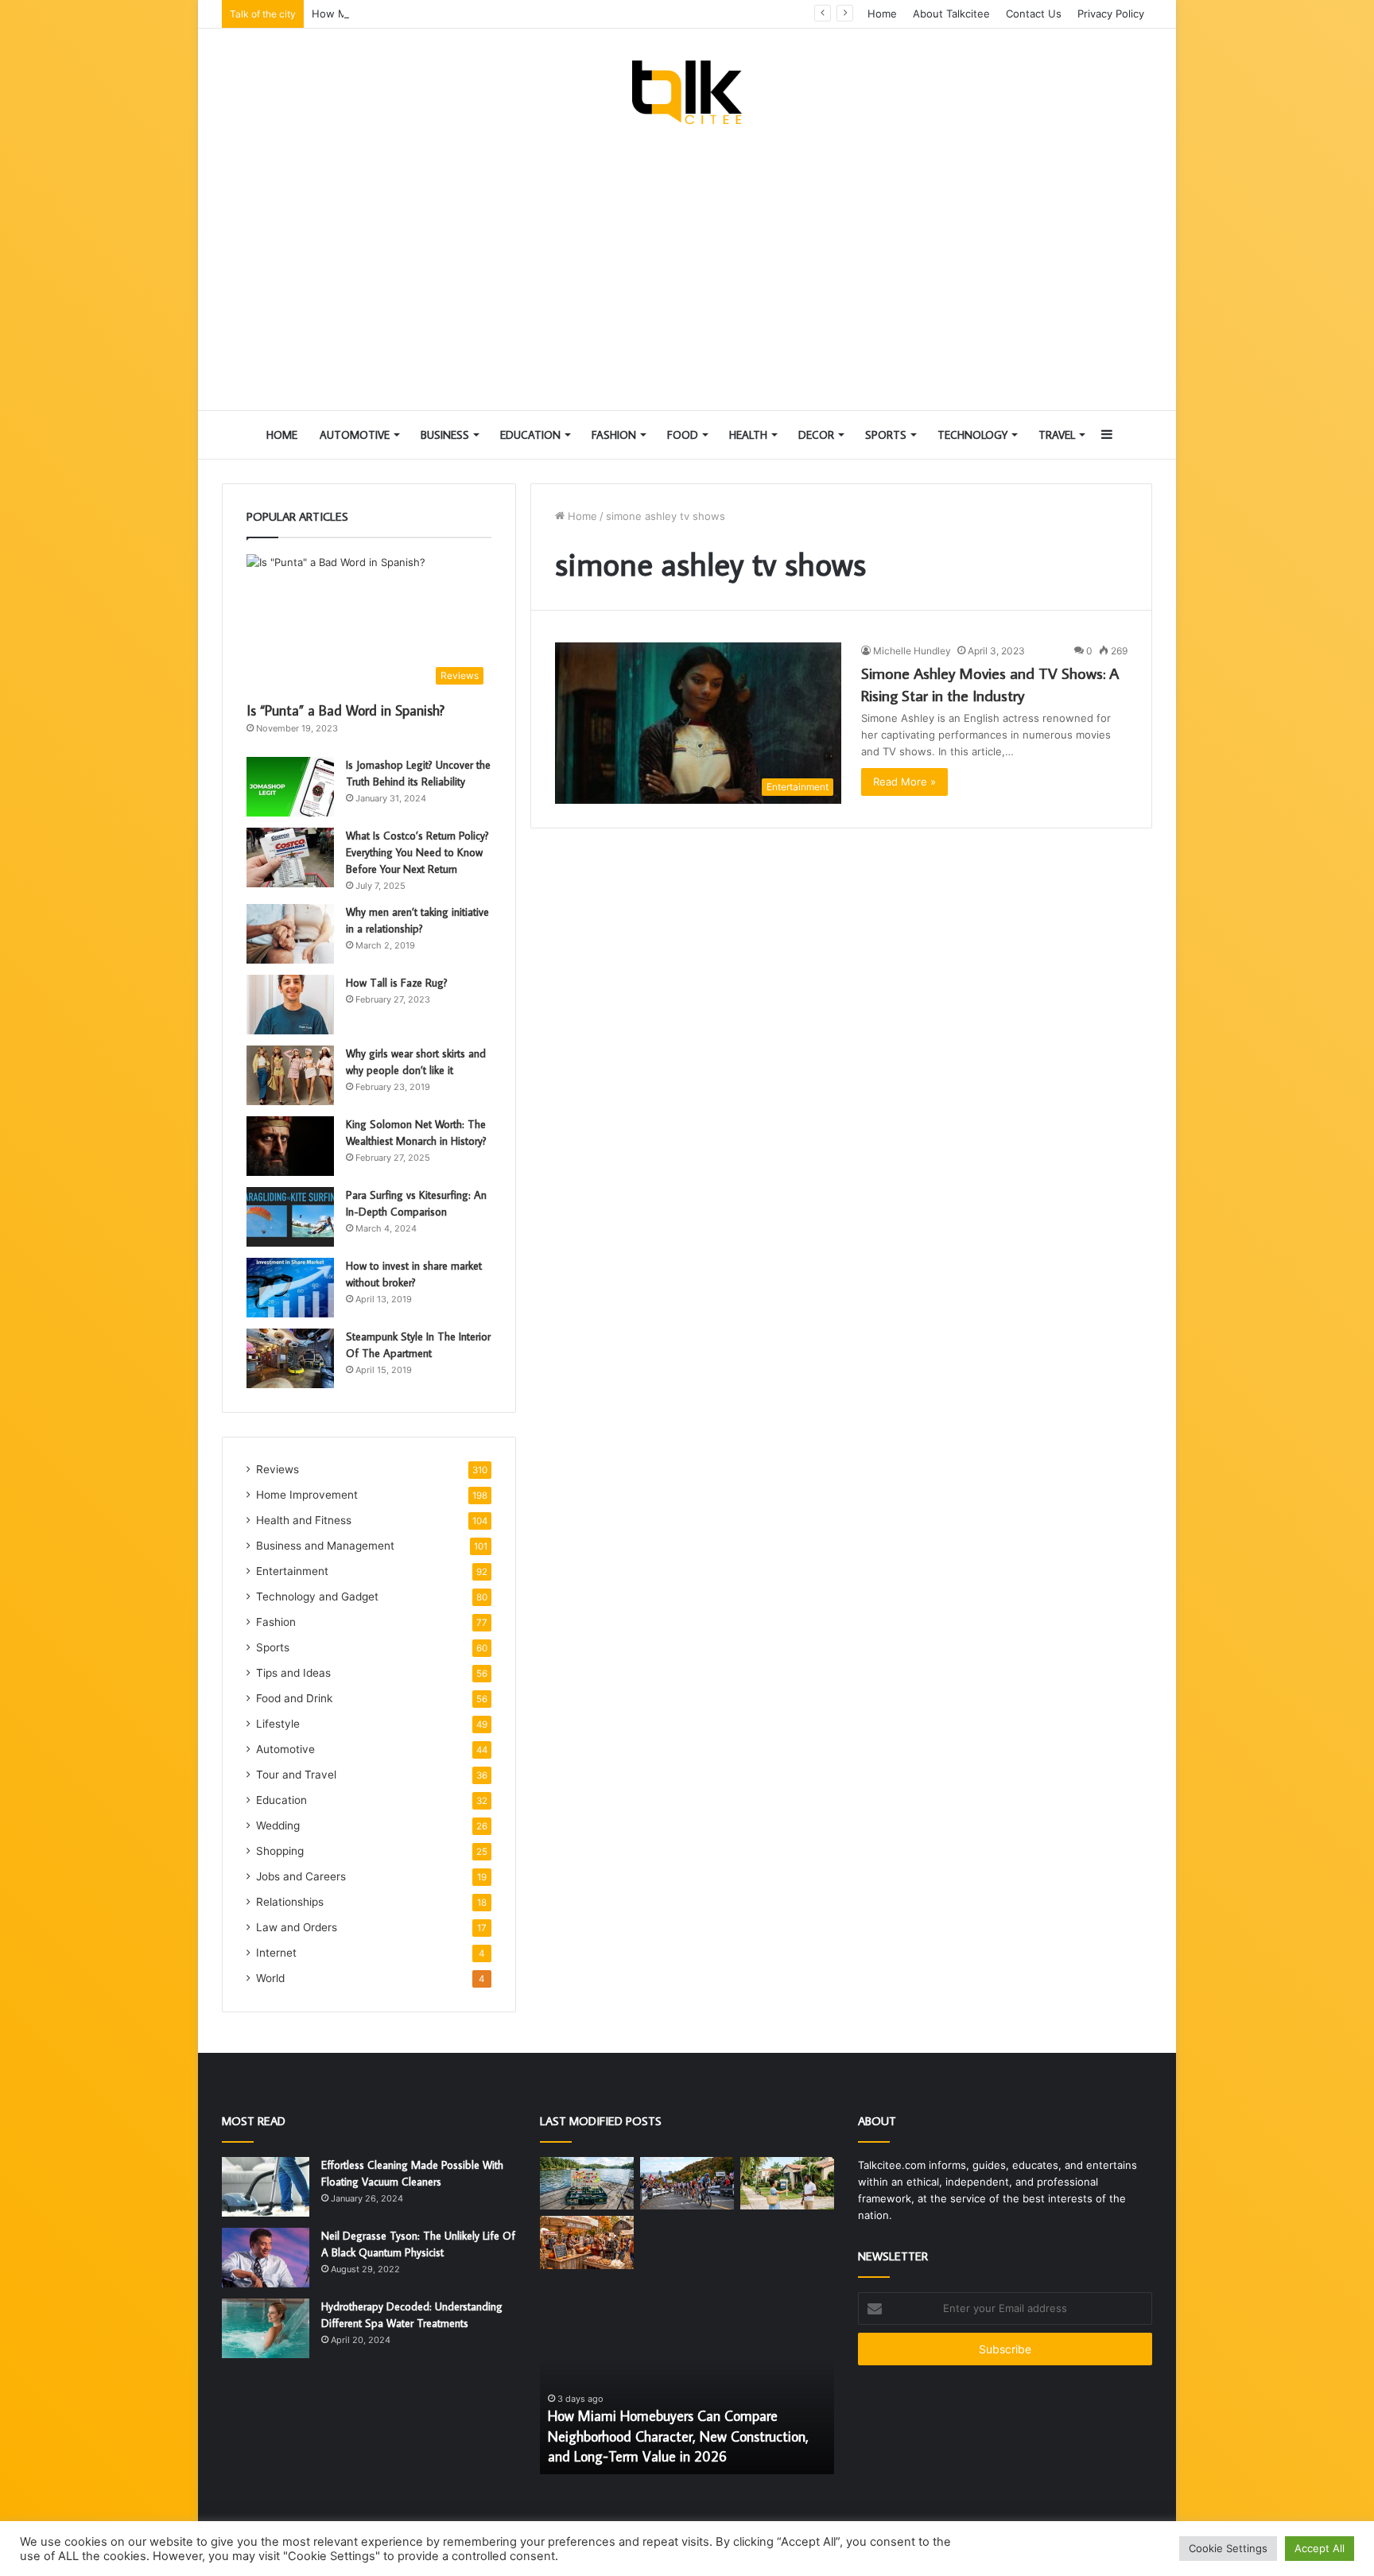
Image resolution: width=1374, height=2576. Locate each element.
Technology (972, 435)
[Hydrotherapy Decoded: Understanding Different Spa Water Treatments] (266, 2328)
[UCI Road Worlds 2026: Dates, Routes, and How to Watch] (687, 2184)
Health (748, 435)
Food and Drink (294, 1698)
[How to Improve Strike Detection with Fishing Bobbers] (587, 2184)
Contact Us (1034, 14)
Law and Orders (297, 1927)
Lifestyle (278, 1724)
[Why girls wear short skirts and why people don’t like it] (290, 1075)
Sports (886, 435)
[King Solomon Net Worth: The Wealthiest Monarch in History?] (290, 1146)
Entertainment (292, 1571)
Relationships (290, 1902)
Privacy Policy (1111, 14)
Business (445, 435)
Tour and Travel (296, 1775)
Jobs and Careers (301, 1876)
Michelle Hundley (912, 651)
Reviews (278, 1469)
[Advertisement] (687, 267)
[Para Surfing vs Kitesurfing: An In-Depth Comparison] (290, 1217)
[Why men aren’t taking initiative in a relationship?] (290, 934)
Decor (816, 435)
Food (683, 435)
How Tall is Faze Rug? (397, 983)
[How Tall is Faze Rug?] (290, 1005)
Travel (1057, 435)
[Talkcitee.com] (687, 92)
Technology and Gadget (317, 1596)
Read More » (904, 782)
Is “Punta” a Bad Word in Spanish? (345, 710)
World (270, 1978)
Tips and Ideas (293, 1673)
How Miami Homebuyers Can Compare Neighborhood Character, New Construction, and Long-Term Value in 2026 (595, 14)
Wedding (278, 1825)
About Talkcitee (951, 14)
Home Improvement (307, 1495)
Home (882, 14)
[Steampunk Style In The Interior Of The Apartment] (290, 1358)
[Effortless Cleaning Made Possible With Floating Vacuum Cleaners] (266, 2187)
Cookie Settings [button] (1228, 2548)
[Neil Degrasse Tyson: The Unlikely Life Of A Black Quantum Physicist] (266, 2258)
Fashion (614, 435)
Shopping (280, 1851)
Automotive (355, 435)
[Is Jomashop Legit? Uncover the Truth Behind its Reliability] (290, 787)
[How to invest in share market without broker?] (290, 1288)
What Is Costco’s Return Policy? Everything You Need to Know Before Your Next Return (417, 852)
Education (530, 435)
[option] (687, 2387)
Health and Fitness (304, 1520)
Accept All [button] (1320, 2548)
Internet (276, 1953)
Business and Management (325, 1546)
